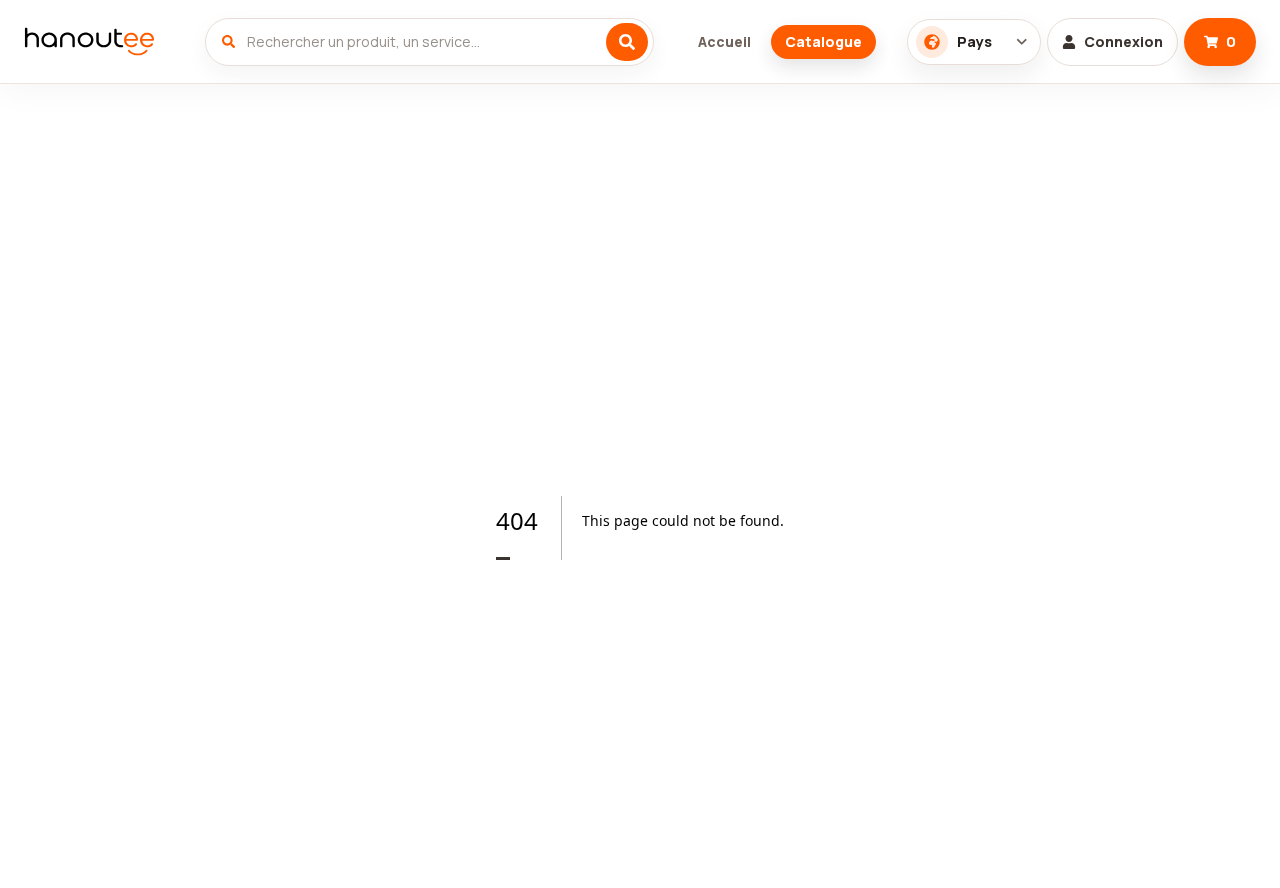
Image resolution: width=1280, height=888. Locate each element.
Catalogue (823, 41)
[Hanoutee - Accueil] (99, 42)
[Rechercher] (627, 42)
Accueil (724, 41)
